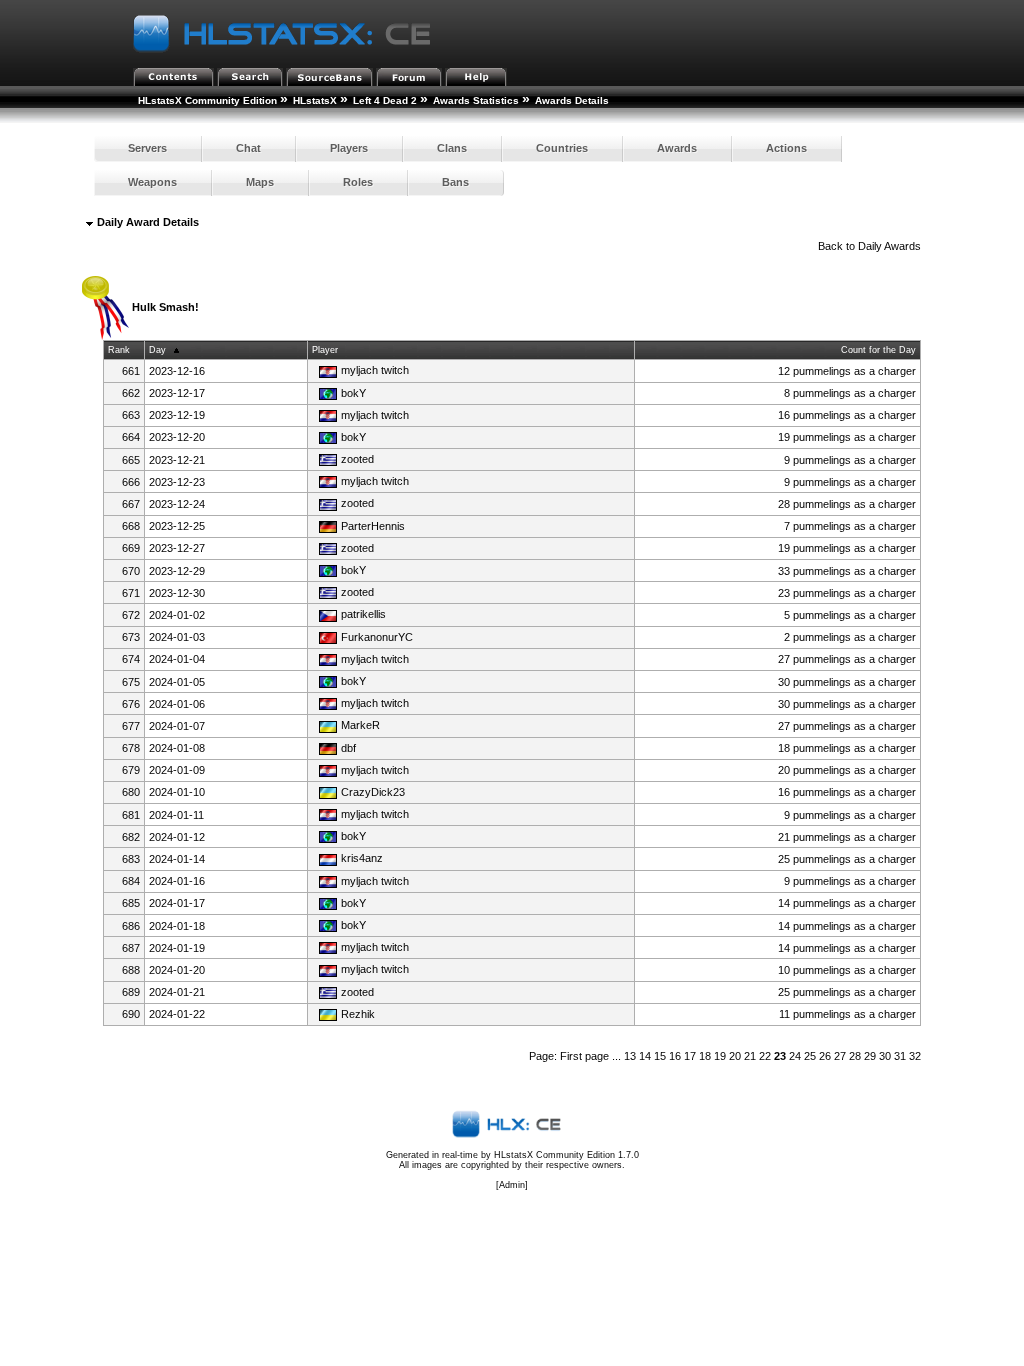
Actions (786, 148)
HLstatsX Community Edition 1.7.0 (566, 1155)
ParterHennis (373, 526)
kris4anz (362, 858)
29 (870, 1056)
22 (765, 1056)
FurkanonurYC (377, 637)
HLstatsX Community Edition (207, 100)
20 (735, 1056)
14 (645, 1056)
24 (795, 1056)
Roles (358, 182)
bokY (353, 393)
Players (349, 148)
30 (885, 1056)
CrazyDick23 (373, 792)
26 (825, 1056)
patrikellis (363, 614)
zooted (357, 459)
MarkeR (360, 725)
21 (750, 1056)
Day (157, 350)
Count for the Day (878, 350)
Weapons (152, 182)
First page (584, 1056)
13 (630, 1056)
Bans (455, 182)
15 (660, 1056)
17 (690, 1056)
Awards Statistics (476, 100)
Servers (147, 148)
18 (705, 1056)
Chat (248, 148)
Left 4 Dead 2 (385, 100)
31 (900, 1056)
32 (915, 1056)
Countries (562, 148)
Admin (512, 1185)
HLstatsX (315, 100)
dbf (348, 748)
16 (675, 1056)
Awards (677, 148)
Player (325, 350)
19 (720, 1056)
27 (840, 1056)
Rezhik (358, 1014)
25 (810, 1056)
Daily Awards (889, 246)
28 (855, 1056)
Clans (452, 148)
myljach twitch (375, 370)
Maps (260, 182)
